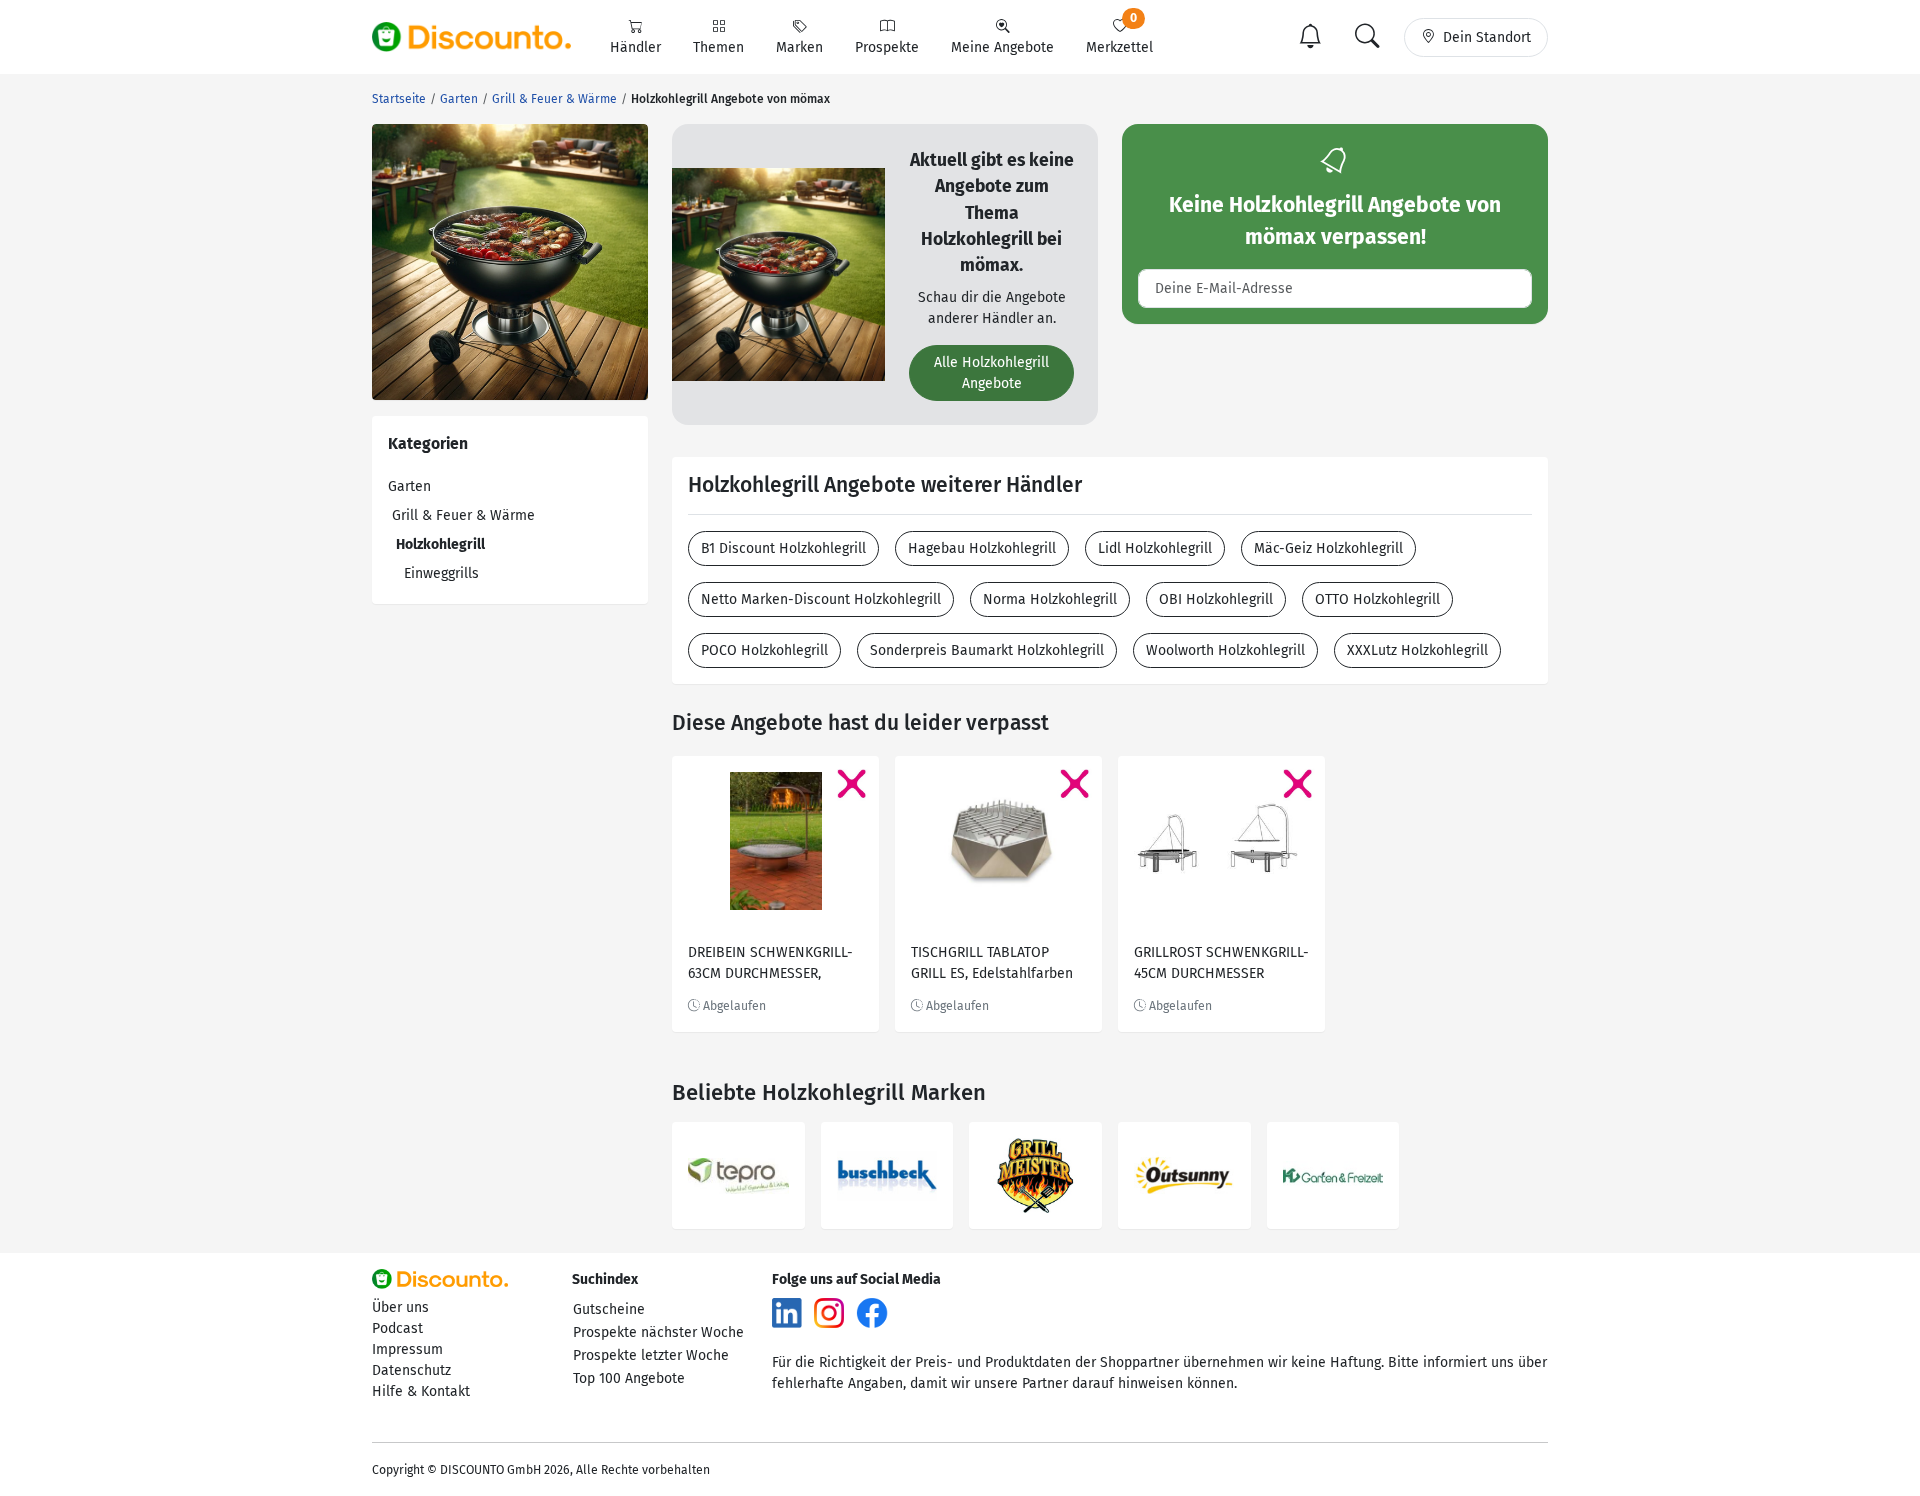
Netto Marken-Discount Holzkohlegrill (821, 599)
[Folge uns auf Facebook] (872, 1312)
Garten (409, 486)
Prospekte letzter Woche (651, 1355)
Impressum (407, 1349)
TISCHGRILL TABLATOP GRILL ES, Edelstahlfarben (992, 963)
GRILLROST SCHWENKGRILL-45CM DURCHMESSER (1221, 963)
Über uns (400, 1307)
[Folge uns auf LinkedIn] (787, 1312)
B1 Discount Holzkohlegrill (783, 548)
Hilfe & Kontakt (421, 1391)
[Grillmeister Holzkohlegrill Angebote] (1035, 1175)
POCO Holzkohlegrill (764, 650)
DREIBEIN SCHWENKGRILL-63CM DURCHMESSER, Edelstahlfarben (770, 965)
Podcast (397, 1328)
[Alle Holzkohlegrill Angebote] (778, 273)
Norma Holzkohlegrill (1050, 599)
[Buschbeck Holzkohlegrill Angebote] (887, 1175)
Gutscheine (609, 1309)
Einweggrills (441, 573)
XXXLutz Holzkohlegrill (1417, 650)
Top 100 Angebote (629, 1378)
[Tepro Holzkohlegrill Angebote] (738, 1175)
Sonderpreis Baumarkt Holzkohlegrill (987, 650)
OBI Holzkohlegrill (1216, 599)
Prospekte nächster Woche (658, 1332)
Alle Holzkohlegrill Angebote (991, 373)
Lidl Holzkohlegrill (1155, 548)
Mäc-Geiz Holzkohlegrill (1328, 548)
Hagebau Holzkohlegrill (982, 548)
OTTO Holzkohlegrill (1377, 599)
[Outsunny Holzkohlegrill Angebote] (1184, 1175)
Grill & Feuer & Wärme (463, 515)
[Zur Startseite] (483, 37)
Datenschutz (411, 1370)
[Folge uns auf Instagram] (829, 1312)
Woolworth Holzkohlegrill (1225, 650)
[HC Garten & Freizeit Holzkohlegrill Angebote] (1333, 1175)
